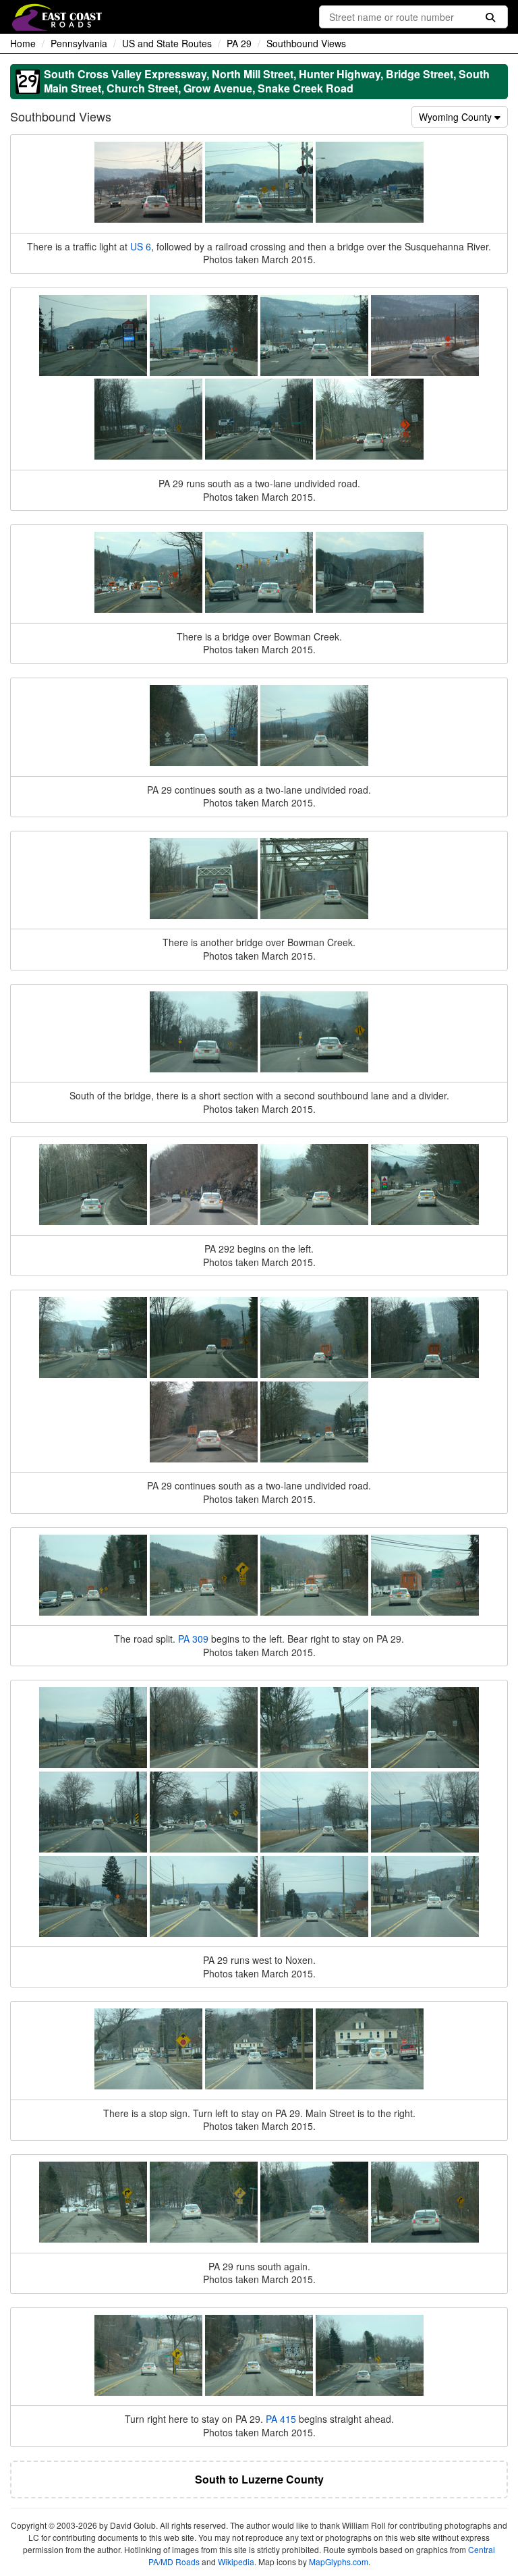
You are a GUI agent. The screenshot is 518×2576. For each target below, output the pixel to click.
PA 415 (281, 2419)
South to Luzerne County (259, 2479)
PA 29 (239, 43)
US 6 (141, 246)
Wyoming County (457, 117)
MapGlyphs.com (339, 2561)
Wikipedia (236, 2561)
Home (23, 43)
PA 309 (193, 1639)
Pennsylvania (79, 43)
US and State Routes (167, 43)
